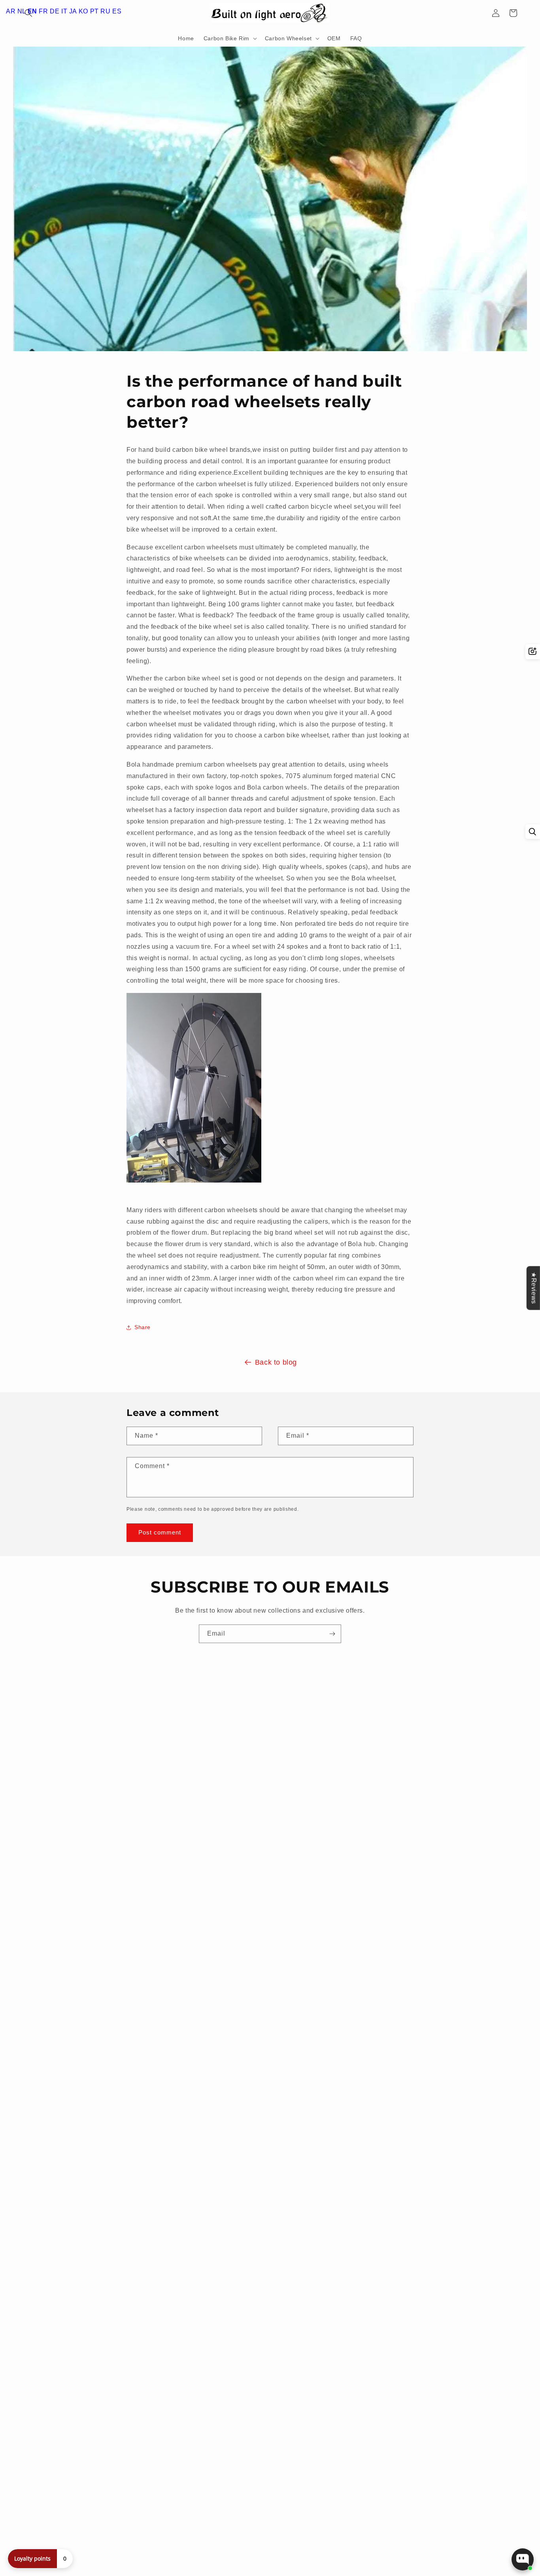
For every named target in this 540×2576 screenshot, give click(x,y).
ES (117, 11)
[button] (229, 38)
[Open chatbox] (523, 2559)
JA (73, 11)
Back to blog (276, 1362)
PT (94, 11)
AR (11, 11)
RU (105, 11)
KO (83, 11)
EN (32, 11)
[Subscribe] (332, 1634)
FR (43, 11)
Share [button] (143, 1327)
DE (55, 11)
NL (22, 11)
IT (64, 11)
